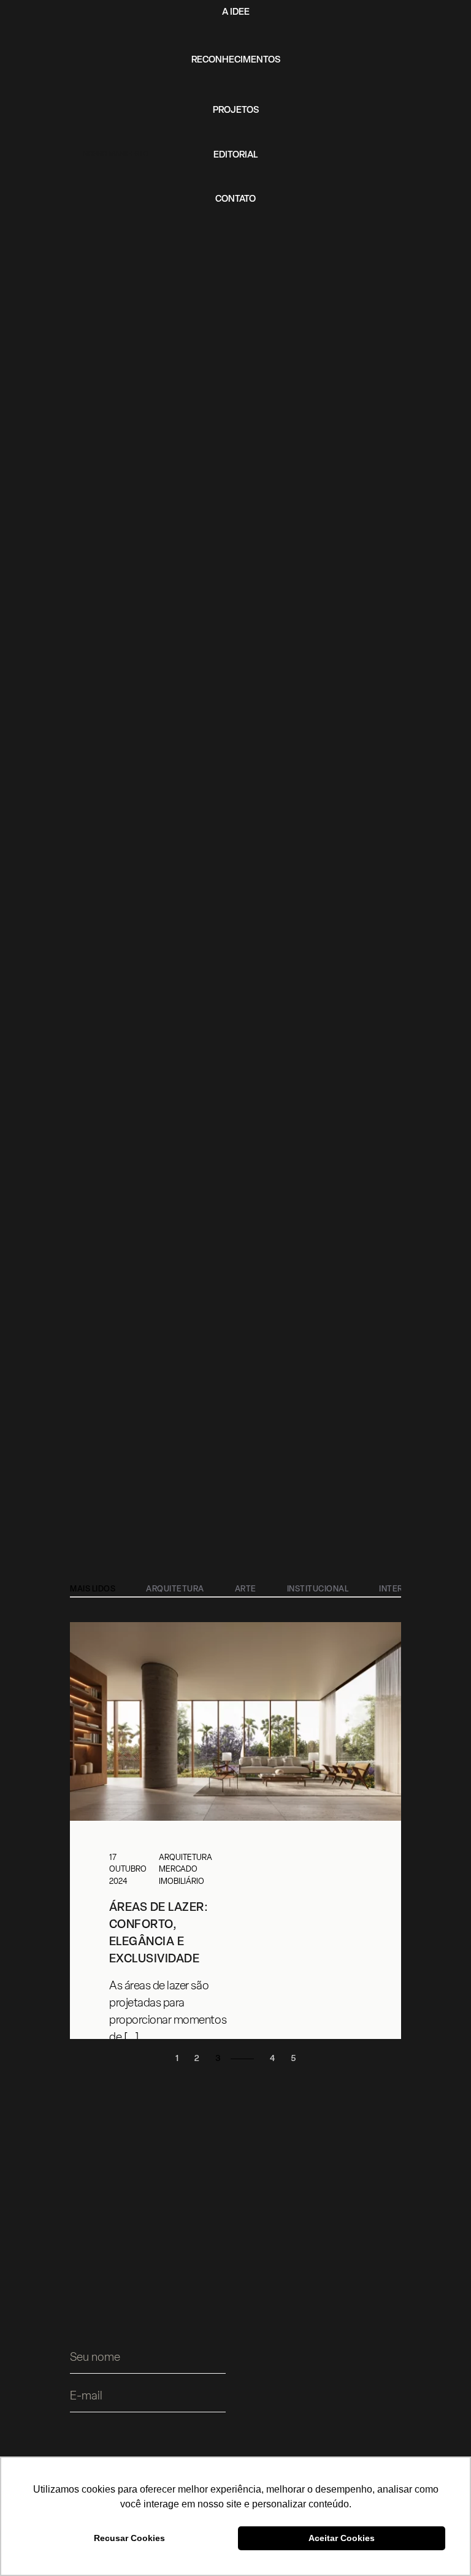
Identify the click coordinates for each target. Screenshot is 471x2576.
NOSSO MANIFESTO (116, 154)
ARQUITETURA (175, 1589)
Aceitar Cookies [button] (342, 2538)
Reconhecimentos (236, 60)
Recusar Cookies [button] (129, 2538)
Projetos (236, 111)
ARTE (246, 1589)
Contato (235, 200)
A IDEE (236, 13)
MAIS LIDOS (93, 1589)
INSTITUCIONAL (318, 1589)
